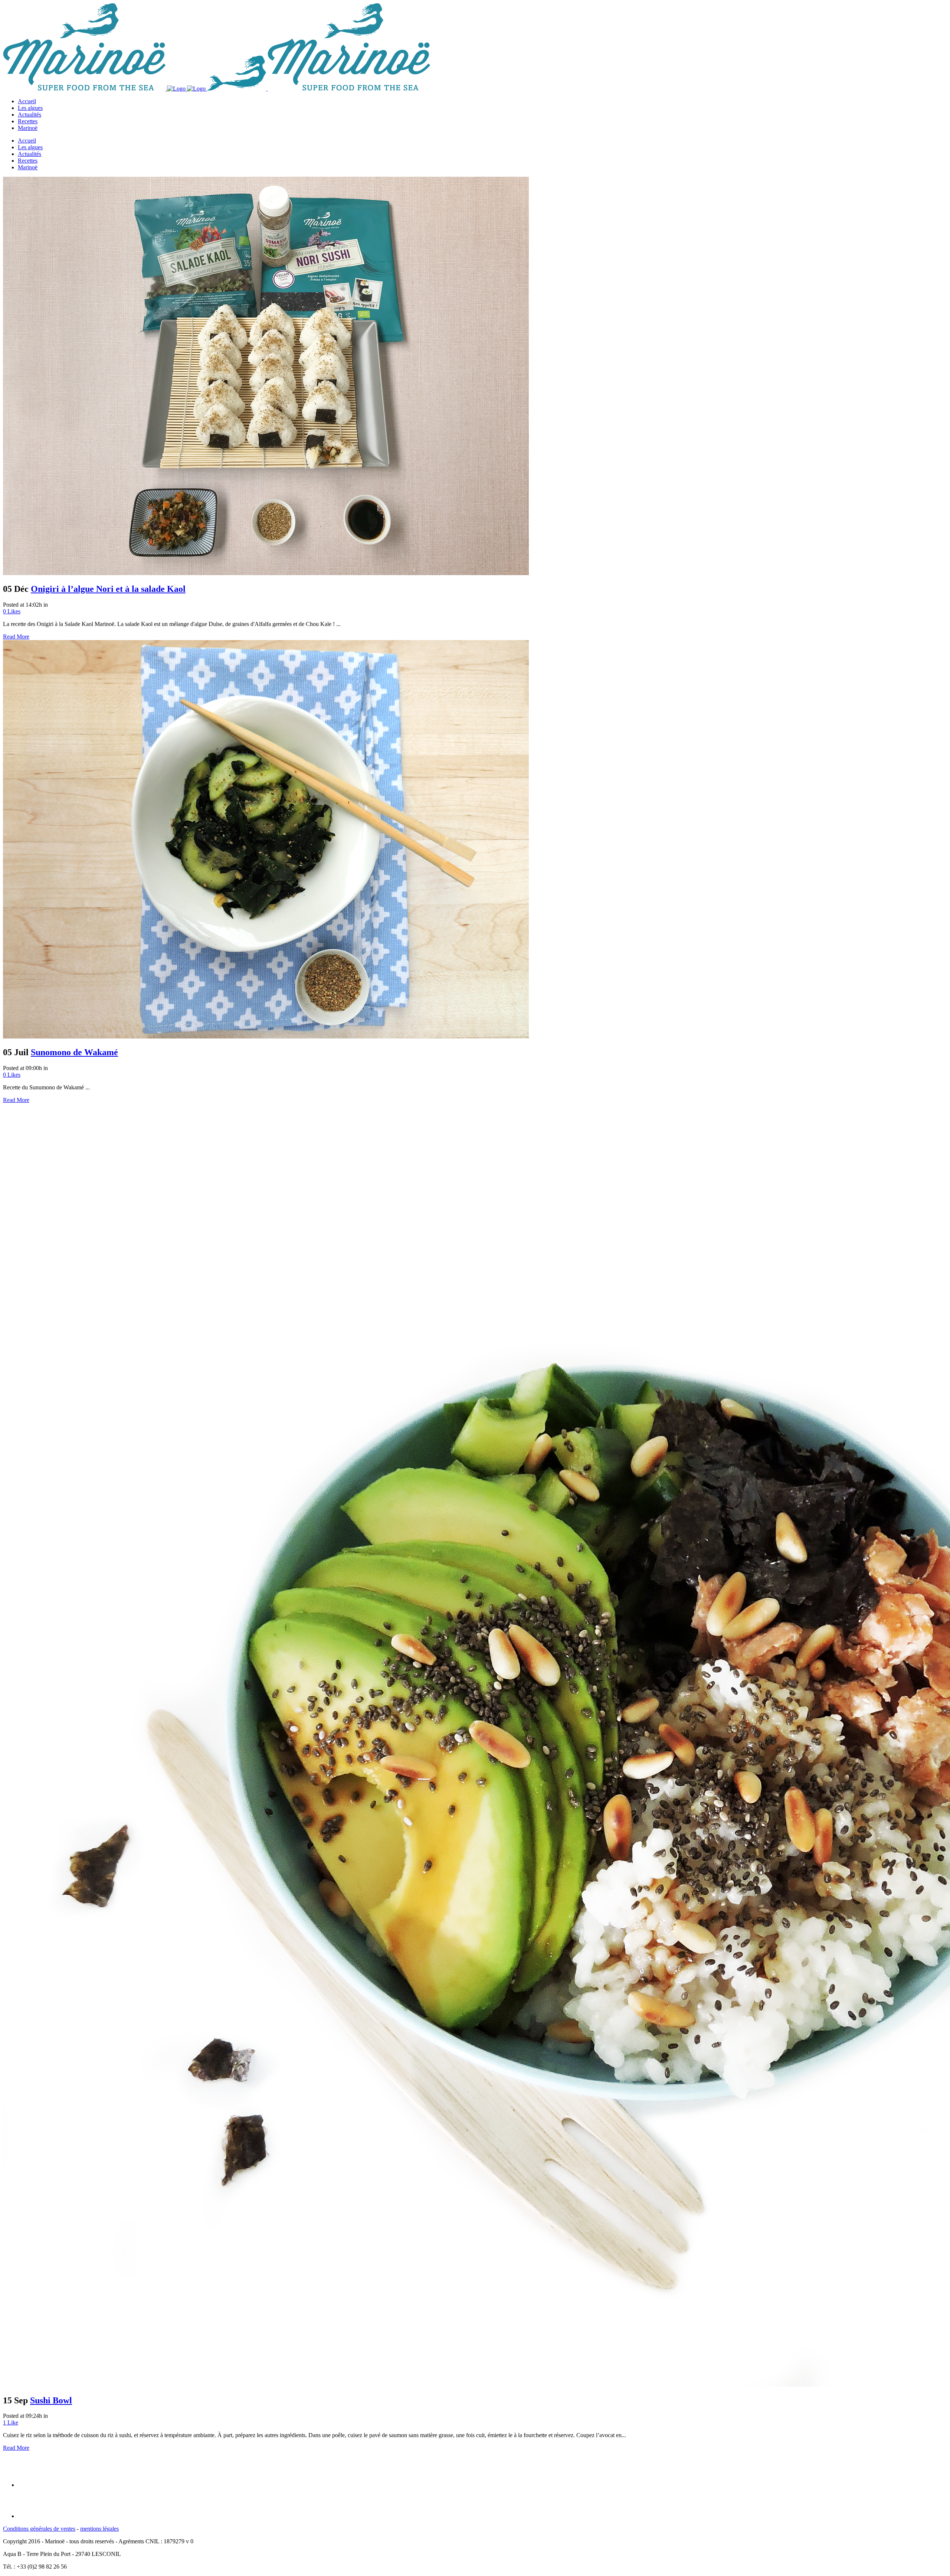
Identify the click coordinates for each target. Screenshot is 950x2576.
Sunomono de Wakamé (74, 1052)
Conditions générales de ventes (39, 2529)
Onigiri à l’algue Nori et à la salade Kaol (108, 589)
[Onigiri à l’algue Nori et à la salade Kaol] (266, 573)
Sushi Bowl (51, 2400)
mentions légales (99, 2529)
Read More (16, 637)
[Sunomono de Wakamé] (266, 1036)
